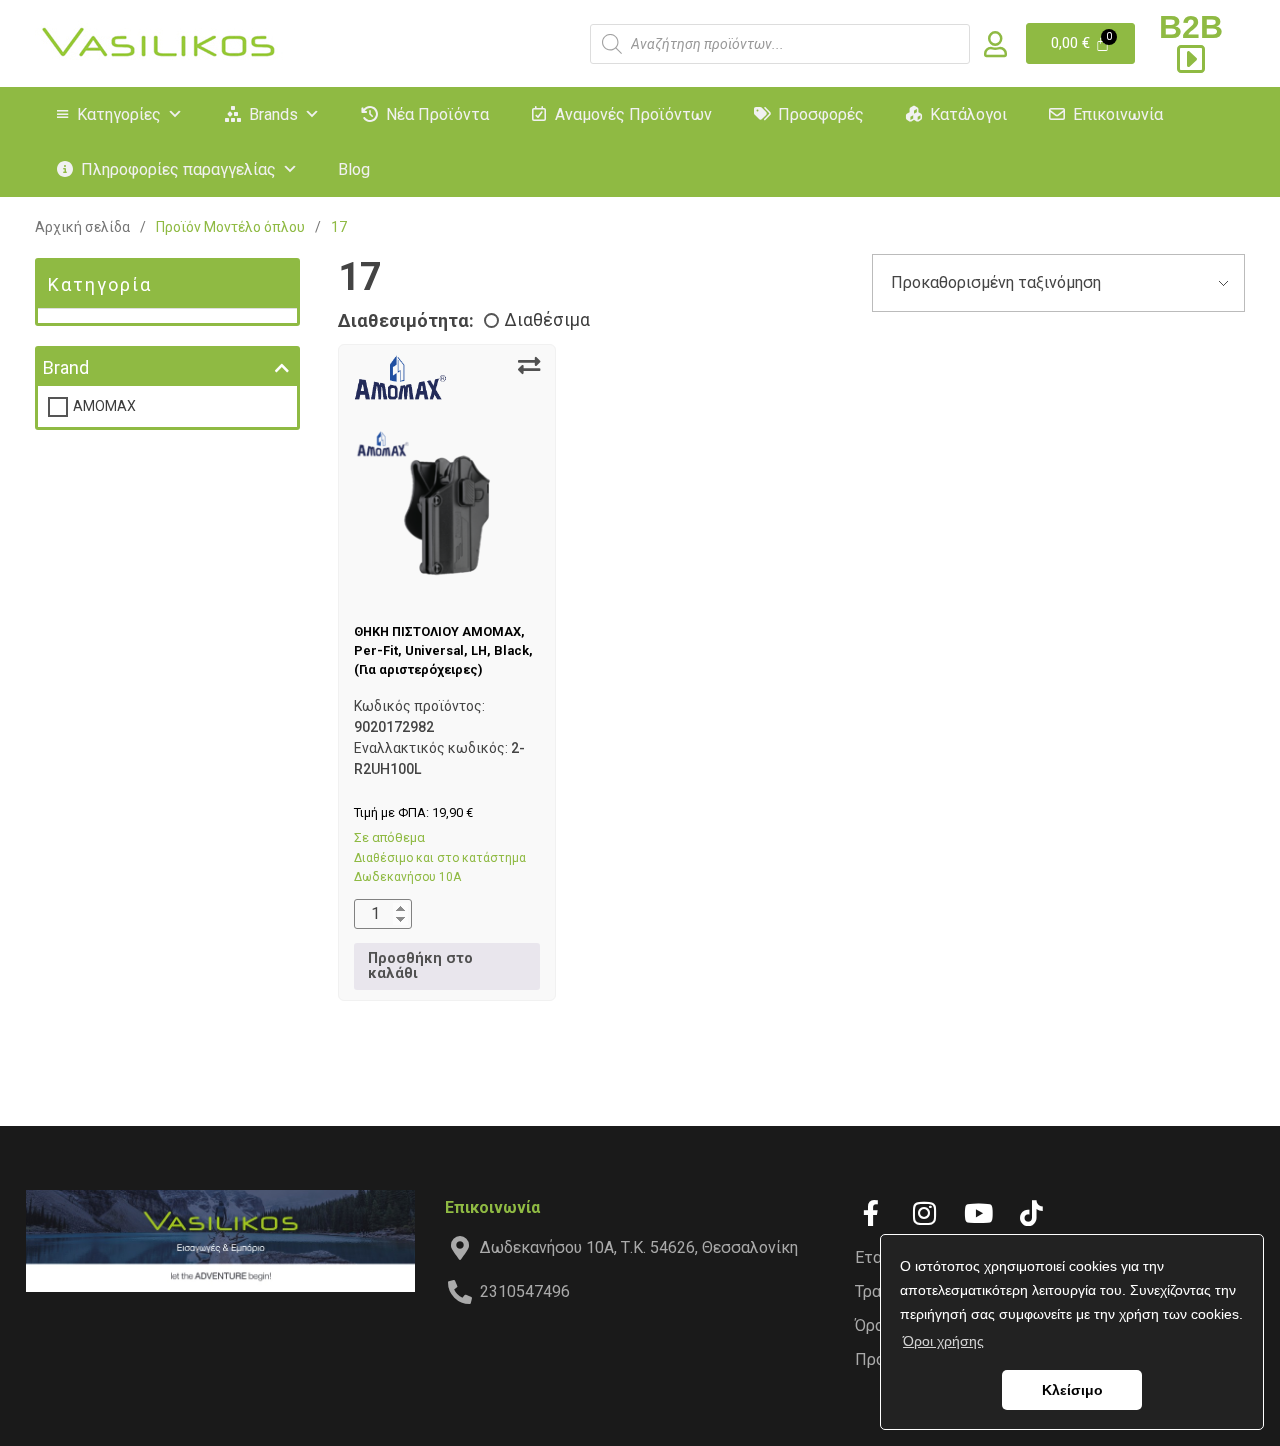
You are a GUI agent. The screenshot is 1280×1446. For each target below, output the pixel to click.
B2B (1191, 27)
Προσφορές (821, 114)
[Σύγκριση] (529, 366)
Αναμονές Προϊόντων (633, 114)
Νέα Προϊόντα (437, 114)
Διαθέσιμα (547, 320)
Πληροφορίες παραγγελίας (178, 169)
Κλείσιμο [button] (1072, 1390)
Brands (273, 114)
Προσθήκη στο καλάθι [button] (420, 965)
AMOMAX (104, 406)
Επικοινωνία (1118, 114)
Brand (66, 367)
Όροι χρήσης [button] (943, 1341)
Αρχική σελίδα (82, 227)
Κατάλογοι (968, 114)
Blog (354, 169)
